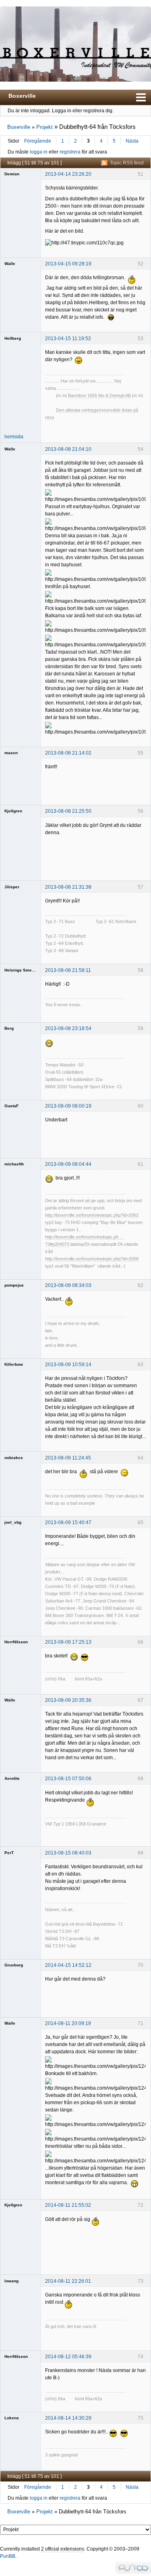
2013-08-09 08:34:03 (68, 1285)
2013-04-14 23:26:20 (68, 174)
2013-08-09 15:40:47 (68, 1522)
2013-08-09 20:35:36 (68, 1700)
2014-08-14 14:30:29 (68, 2418)
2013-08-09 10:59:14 (68, 1365)
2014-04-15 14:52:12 (68, 1965)
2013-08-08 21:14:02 (68, 753)
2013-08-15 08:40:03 (68, 1853)
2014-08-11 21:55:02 (68, 2205)
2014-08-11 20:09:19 (68, 2023)
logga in (39, 152)
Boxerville (22, 96)
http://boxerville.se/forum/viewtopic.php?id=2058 (92, 1259)
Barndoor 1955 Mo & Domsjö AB (99, 395)
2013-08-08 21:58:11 (68, 970)
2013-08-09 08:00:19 (68, 1106)
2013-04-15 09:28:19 (68, 264)
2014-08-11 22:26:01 (68, 2281)
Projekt (44, 127)
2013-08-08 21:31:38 (68, 887)
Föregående (38, 141)
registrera (70, 152)
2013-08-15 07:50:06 (68, 1779)
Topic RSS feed (127, 163)
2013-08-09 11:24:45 (68, 1458)
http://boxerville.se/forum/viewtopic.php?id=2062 (92, 1215)
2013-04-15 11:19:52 (68, 339)
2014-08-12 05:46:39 (68, 2357)
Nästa (132, 141)
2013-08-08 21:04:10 (68, 449)
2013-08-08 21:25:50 (68, 811)
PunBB (8, 2556)
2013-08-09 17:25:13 (68, 1642)
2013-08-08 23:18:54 (68, 1028)
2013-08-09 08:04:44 (68, 1164)
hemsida (14, 437)
